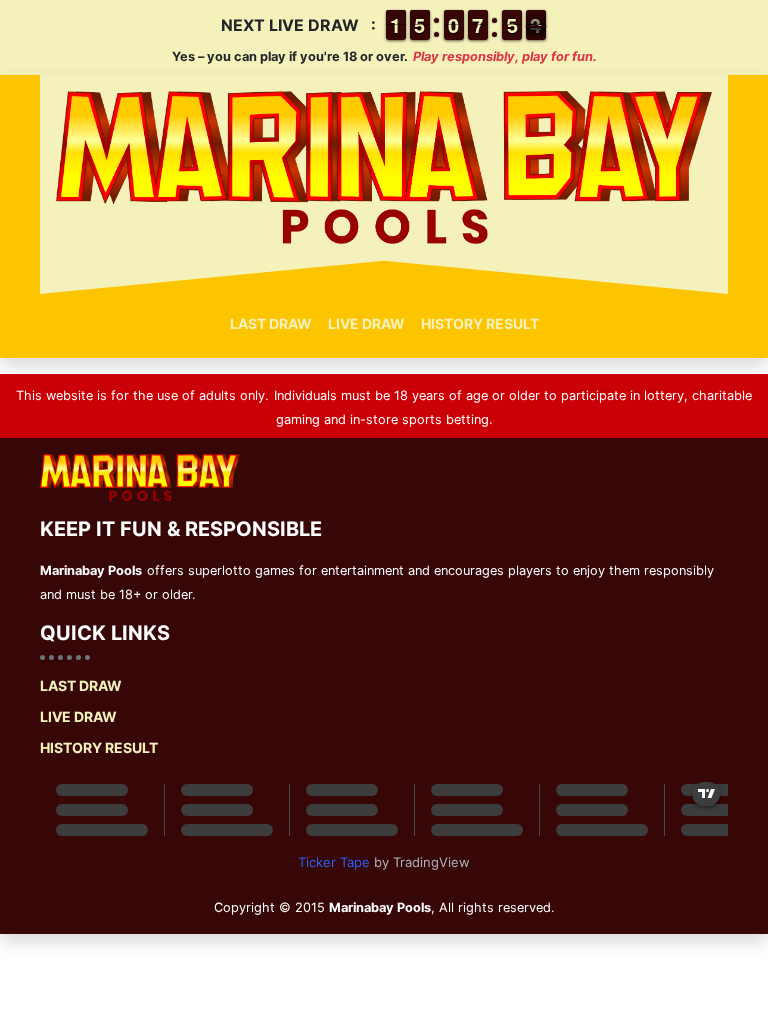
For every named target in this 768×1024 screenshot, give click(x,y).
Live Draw (366, 323)
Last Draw (271, 323)
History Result (480, 323)
